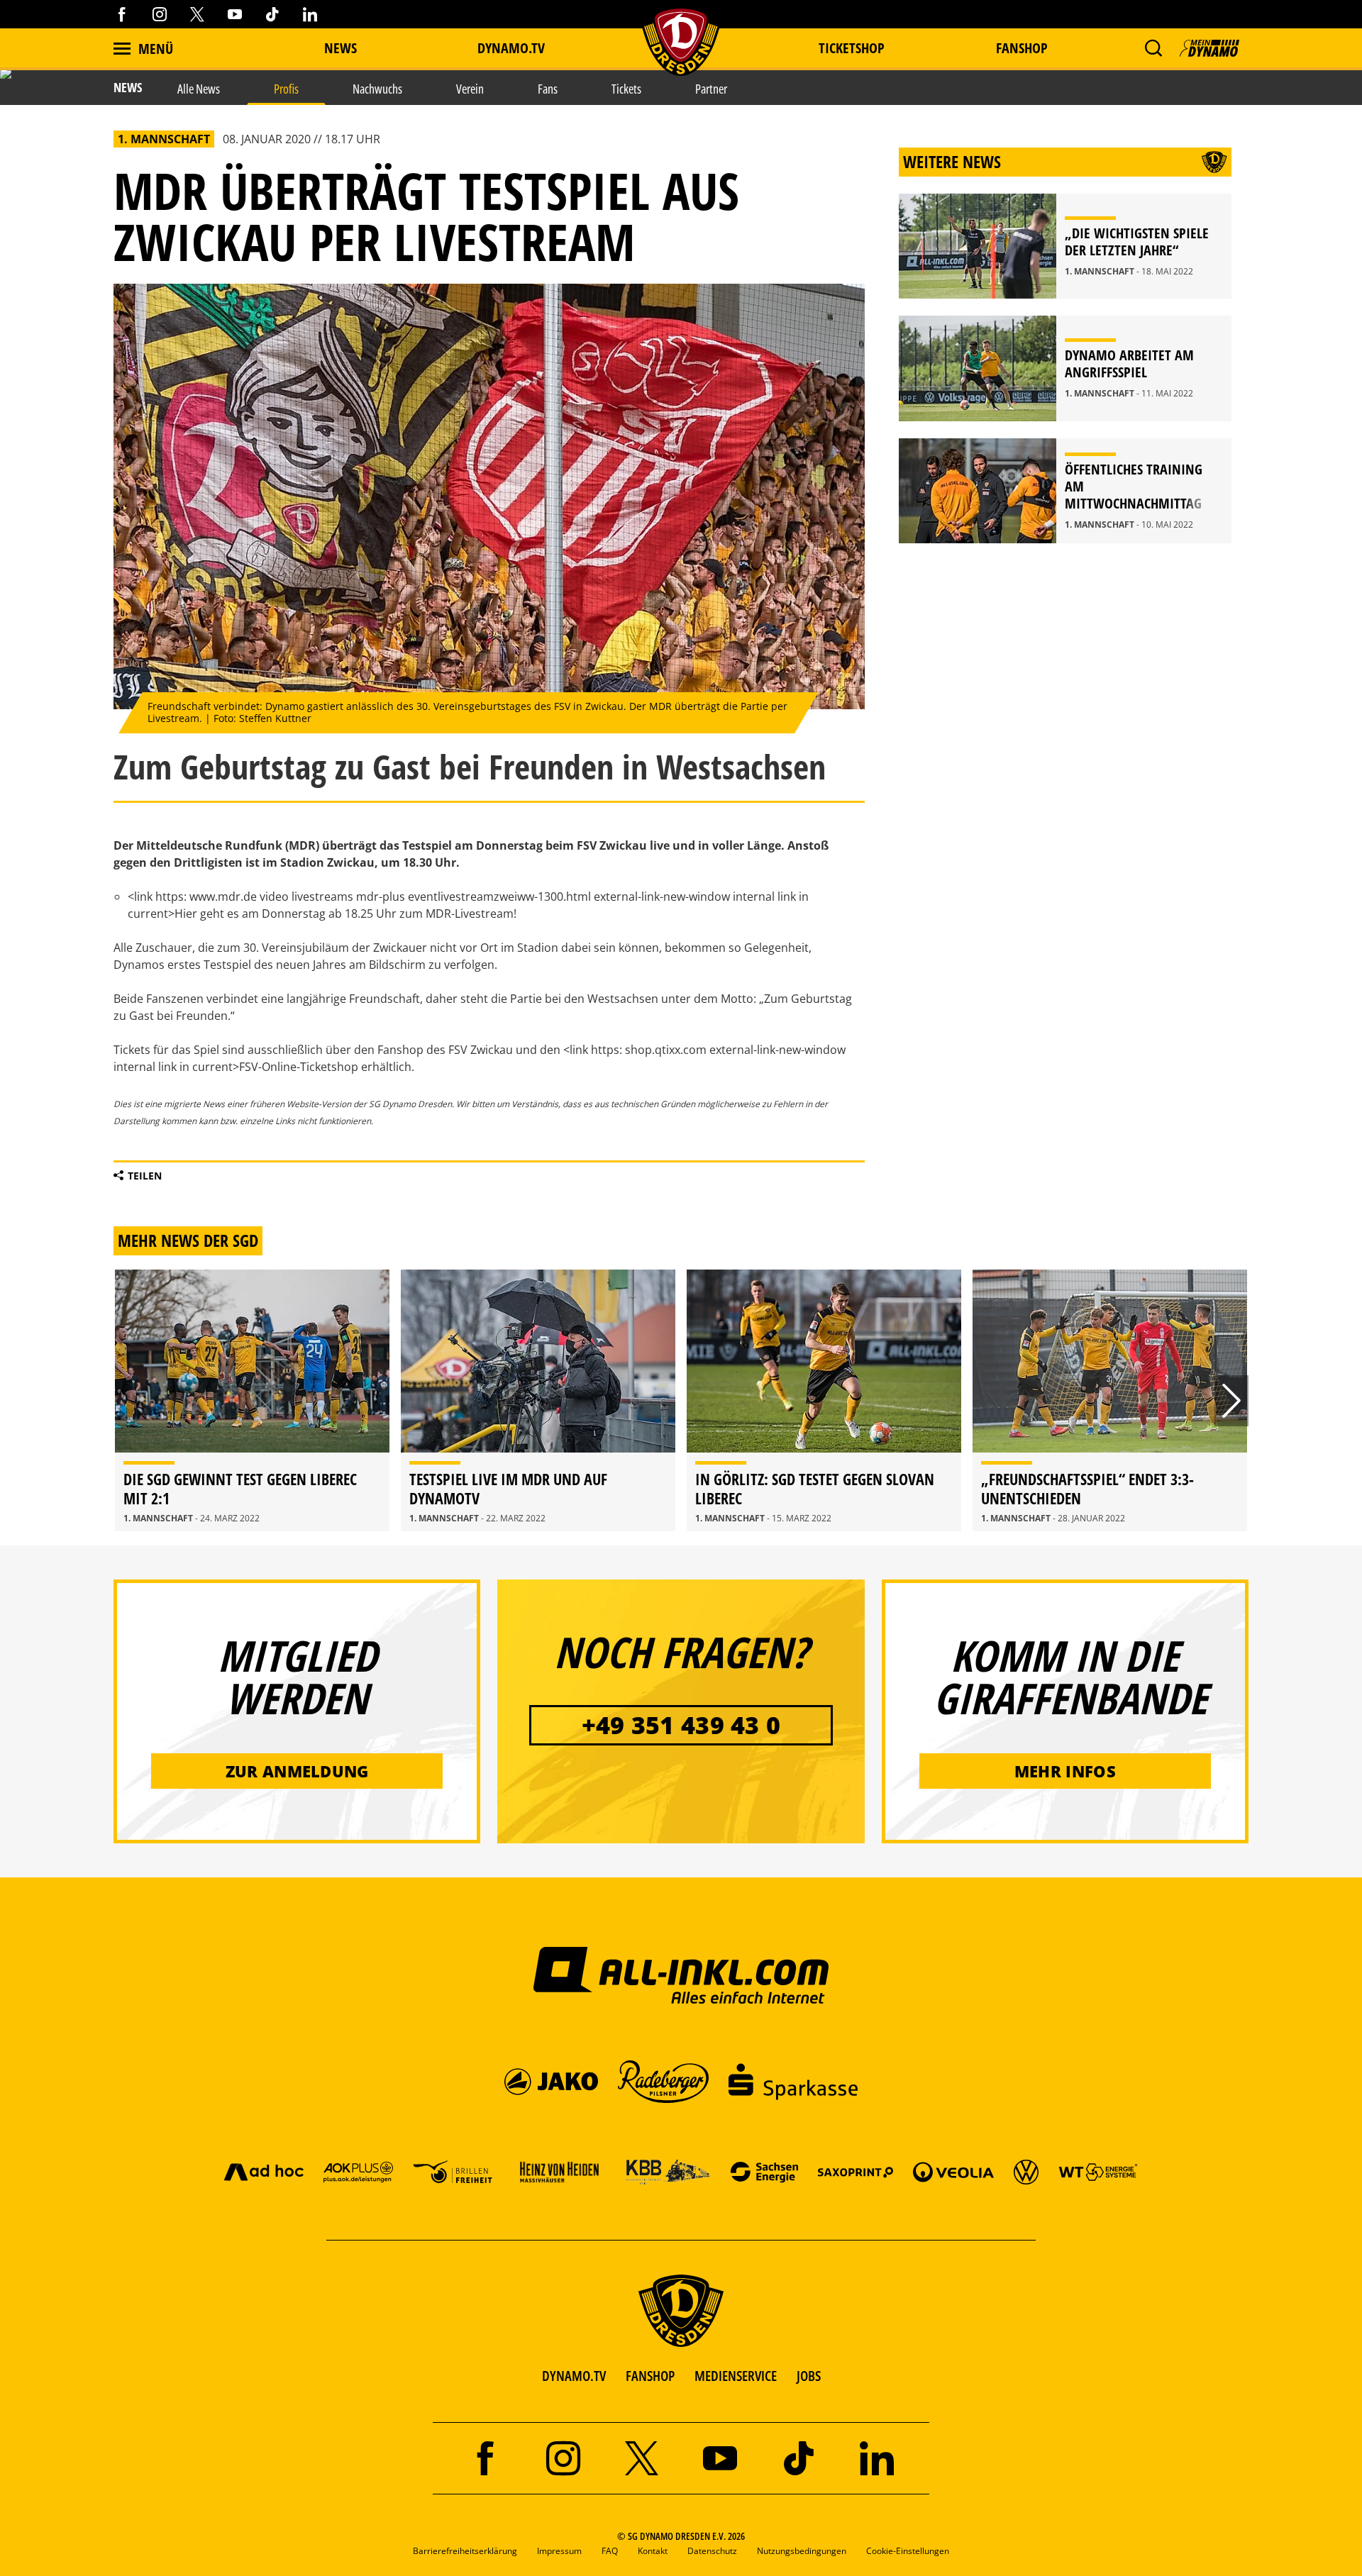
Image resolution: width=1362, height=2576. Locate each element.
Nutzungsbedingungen (802, 2551)
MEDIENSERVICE (736, 2376)
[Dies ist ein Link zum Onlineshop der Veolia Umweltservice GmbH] (953, 2171)
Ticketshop (852, 48)
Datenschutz (712, 2551)
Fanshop (1022, 48)
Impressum (559, 2551)
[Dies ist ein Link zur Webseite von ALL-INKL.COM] (681, 1975)
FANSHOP (650, 2376)
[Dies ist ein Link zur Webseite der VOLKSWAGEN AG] (1026, 2171)
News (340, 48)
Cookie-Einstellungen (908, 2551)
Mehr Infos (1065, 1771)
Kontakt (653, 2551)
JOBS (809, 2376)
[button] (1153, 48)
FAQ (610, 2551)
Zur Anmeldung (297, 1771)
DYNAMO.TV (511, 48)
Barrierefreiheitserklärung (465, 2551)
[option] (252, 1400)
